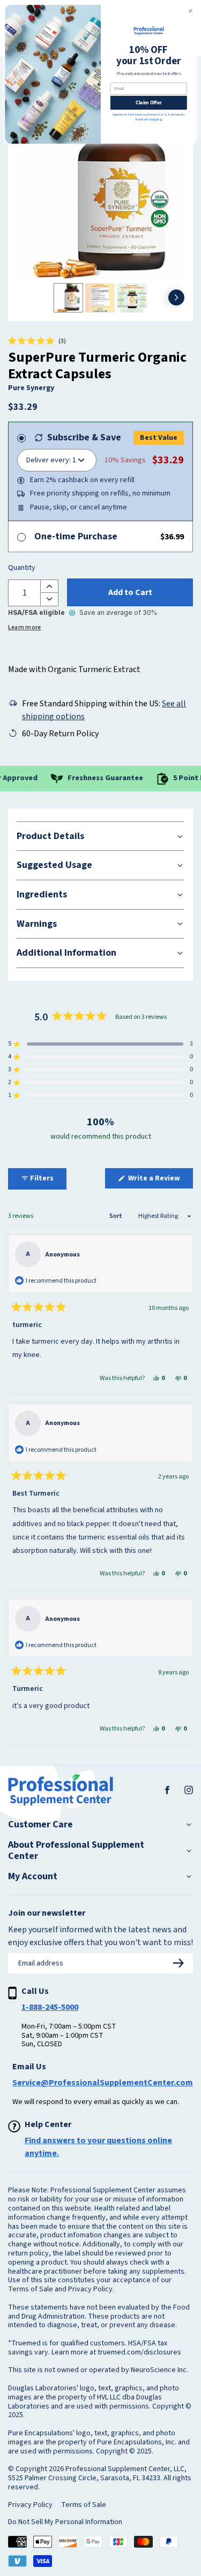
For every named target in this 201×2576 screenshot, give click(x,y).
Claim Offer (148, 102)
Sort (116, 1216)
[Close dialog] (190, 11)
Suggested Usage (54, 865)
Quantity (22, 568)
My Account (33, 1877)
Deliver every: (49, 460)
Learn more (24, 627)
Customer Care (40, 1825)
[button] (37, 341)
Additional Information (66, 953)
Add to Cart (130, 592)
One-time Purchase (76, 536)
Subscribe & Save (84, 437)
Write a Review (160, 1180)
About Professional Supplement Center (76, 1851)
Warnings (37, 924)
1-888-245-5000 (50, 2007)
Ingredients (42, 894)
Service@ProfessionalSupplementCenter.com (103, 2083)
